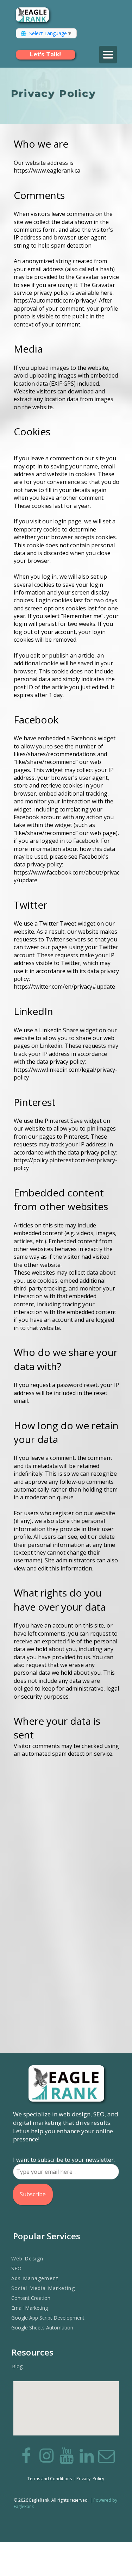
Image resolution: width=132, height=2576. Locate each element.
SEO (17, 2268)
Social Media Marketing (43, 2288)
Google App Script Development (48, 2318)
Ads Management (35, 2278)
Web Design (27, 2258)
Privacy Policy (90, 2479)
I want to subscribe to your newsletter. (64, 2160)
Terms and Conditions (50, 2479)
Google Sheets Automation (42, 2328)
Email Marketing (30, 2308)
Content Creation (31, 2298)
